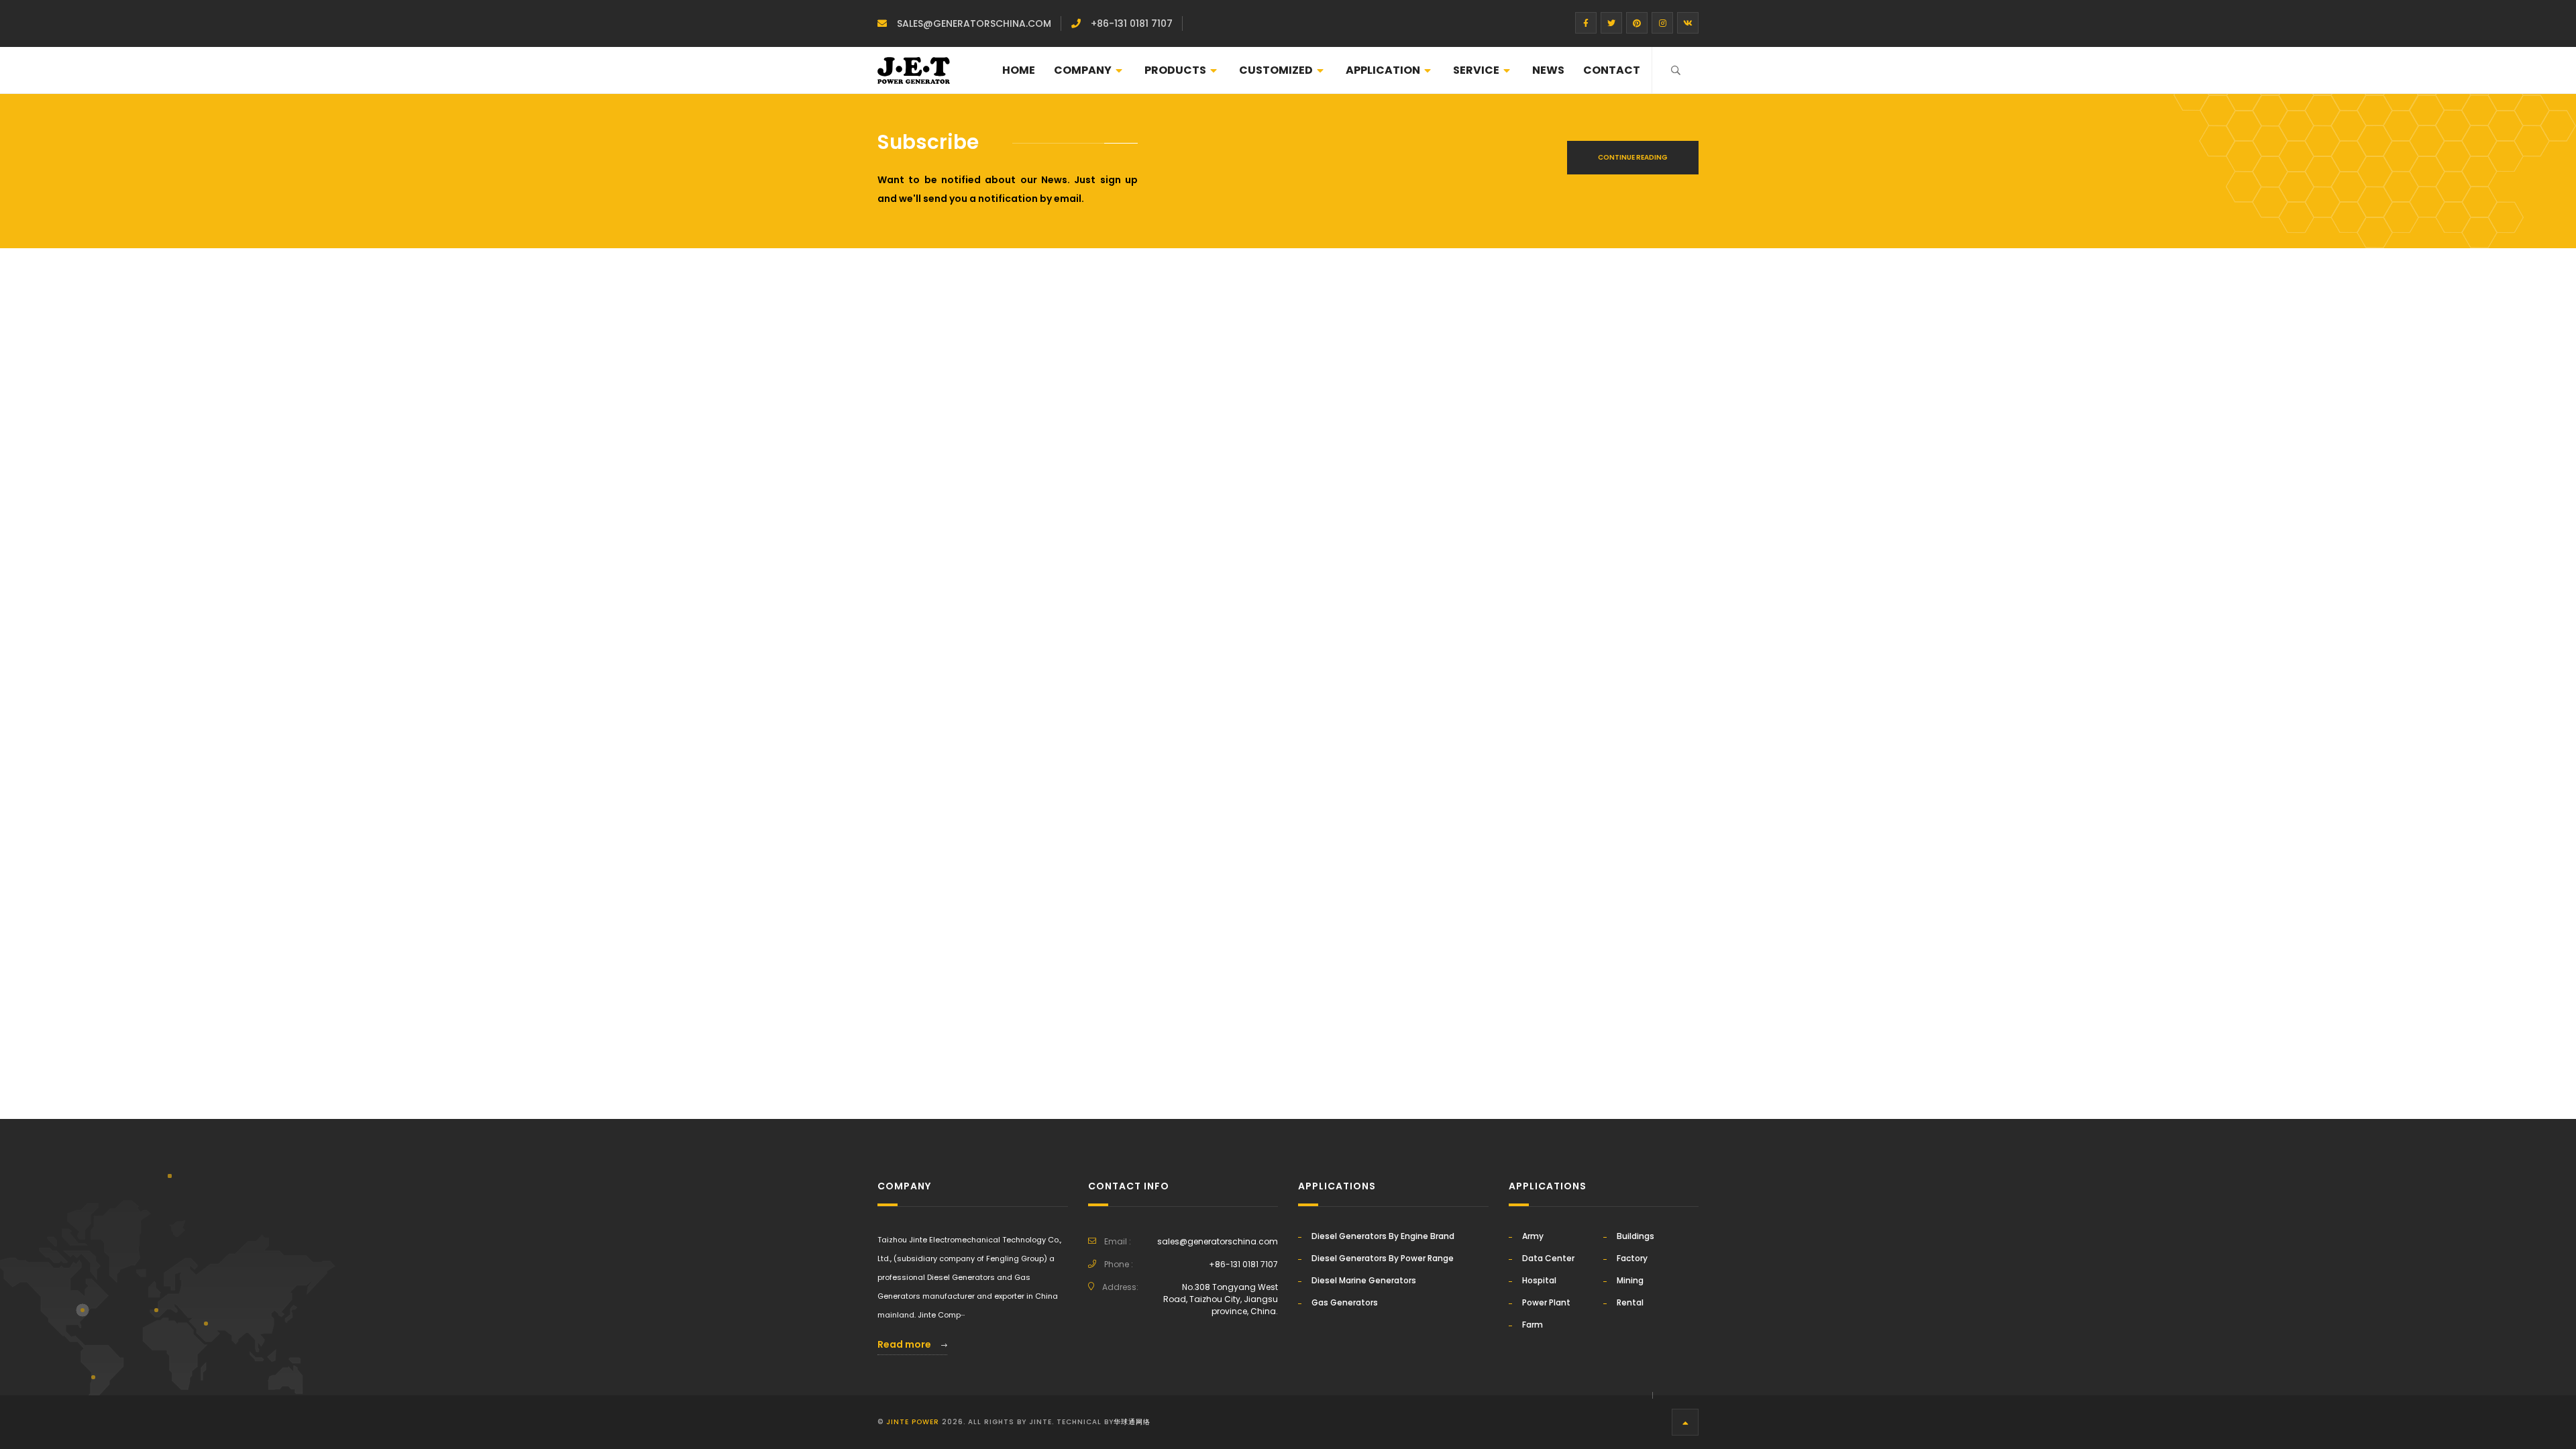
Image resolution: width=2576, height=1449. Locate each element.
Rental (1630, 1302)
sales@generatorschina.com (974, 23)
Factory (1632, 1258)
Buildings (1635, 1236)
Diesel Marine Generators (1364, 1280)
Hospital (1539, 1280)
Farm (1533, 1325)
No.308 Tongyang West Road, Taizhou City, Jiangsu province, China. (1221, 1299)
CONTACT (1612, 70)
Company (1083, 70)
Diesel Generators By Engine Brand (1383, 1236)
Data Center (1548, 1258)
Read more (905, 1344)
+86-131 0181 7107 (1132, 23)
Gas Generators (1345, 1302)
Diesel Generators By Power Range (1383, 1258)
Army (1533, 1236)
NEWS (1548, 70)
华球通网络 (1132, 1422)
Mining (1630, 1280)
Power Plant (1546, 1302)
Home (1019, 70)
